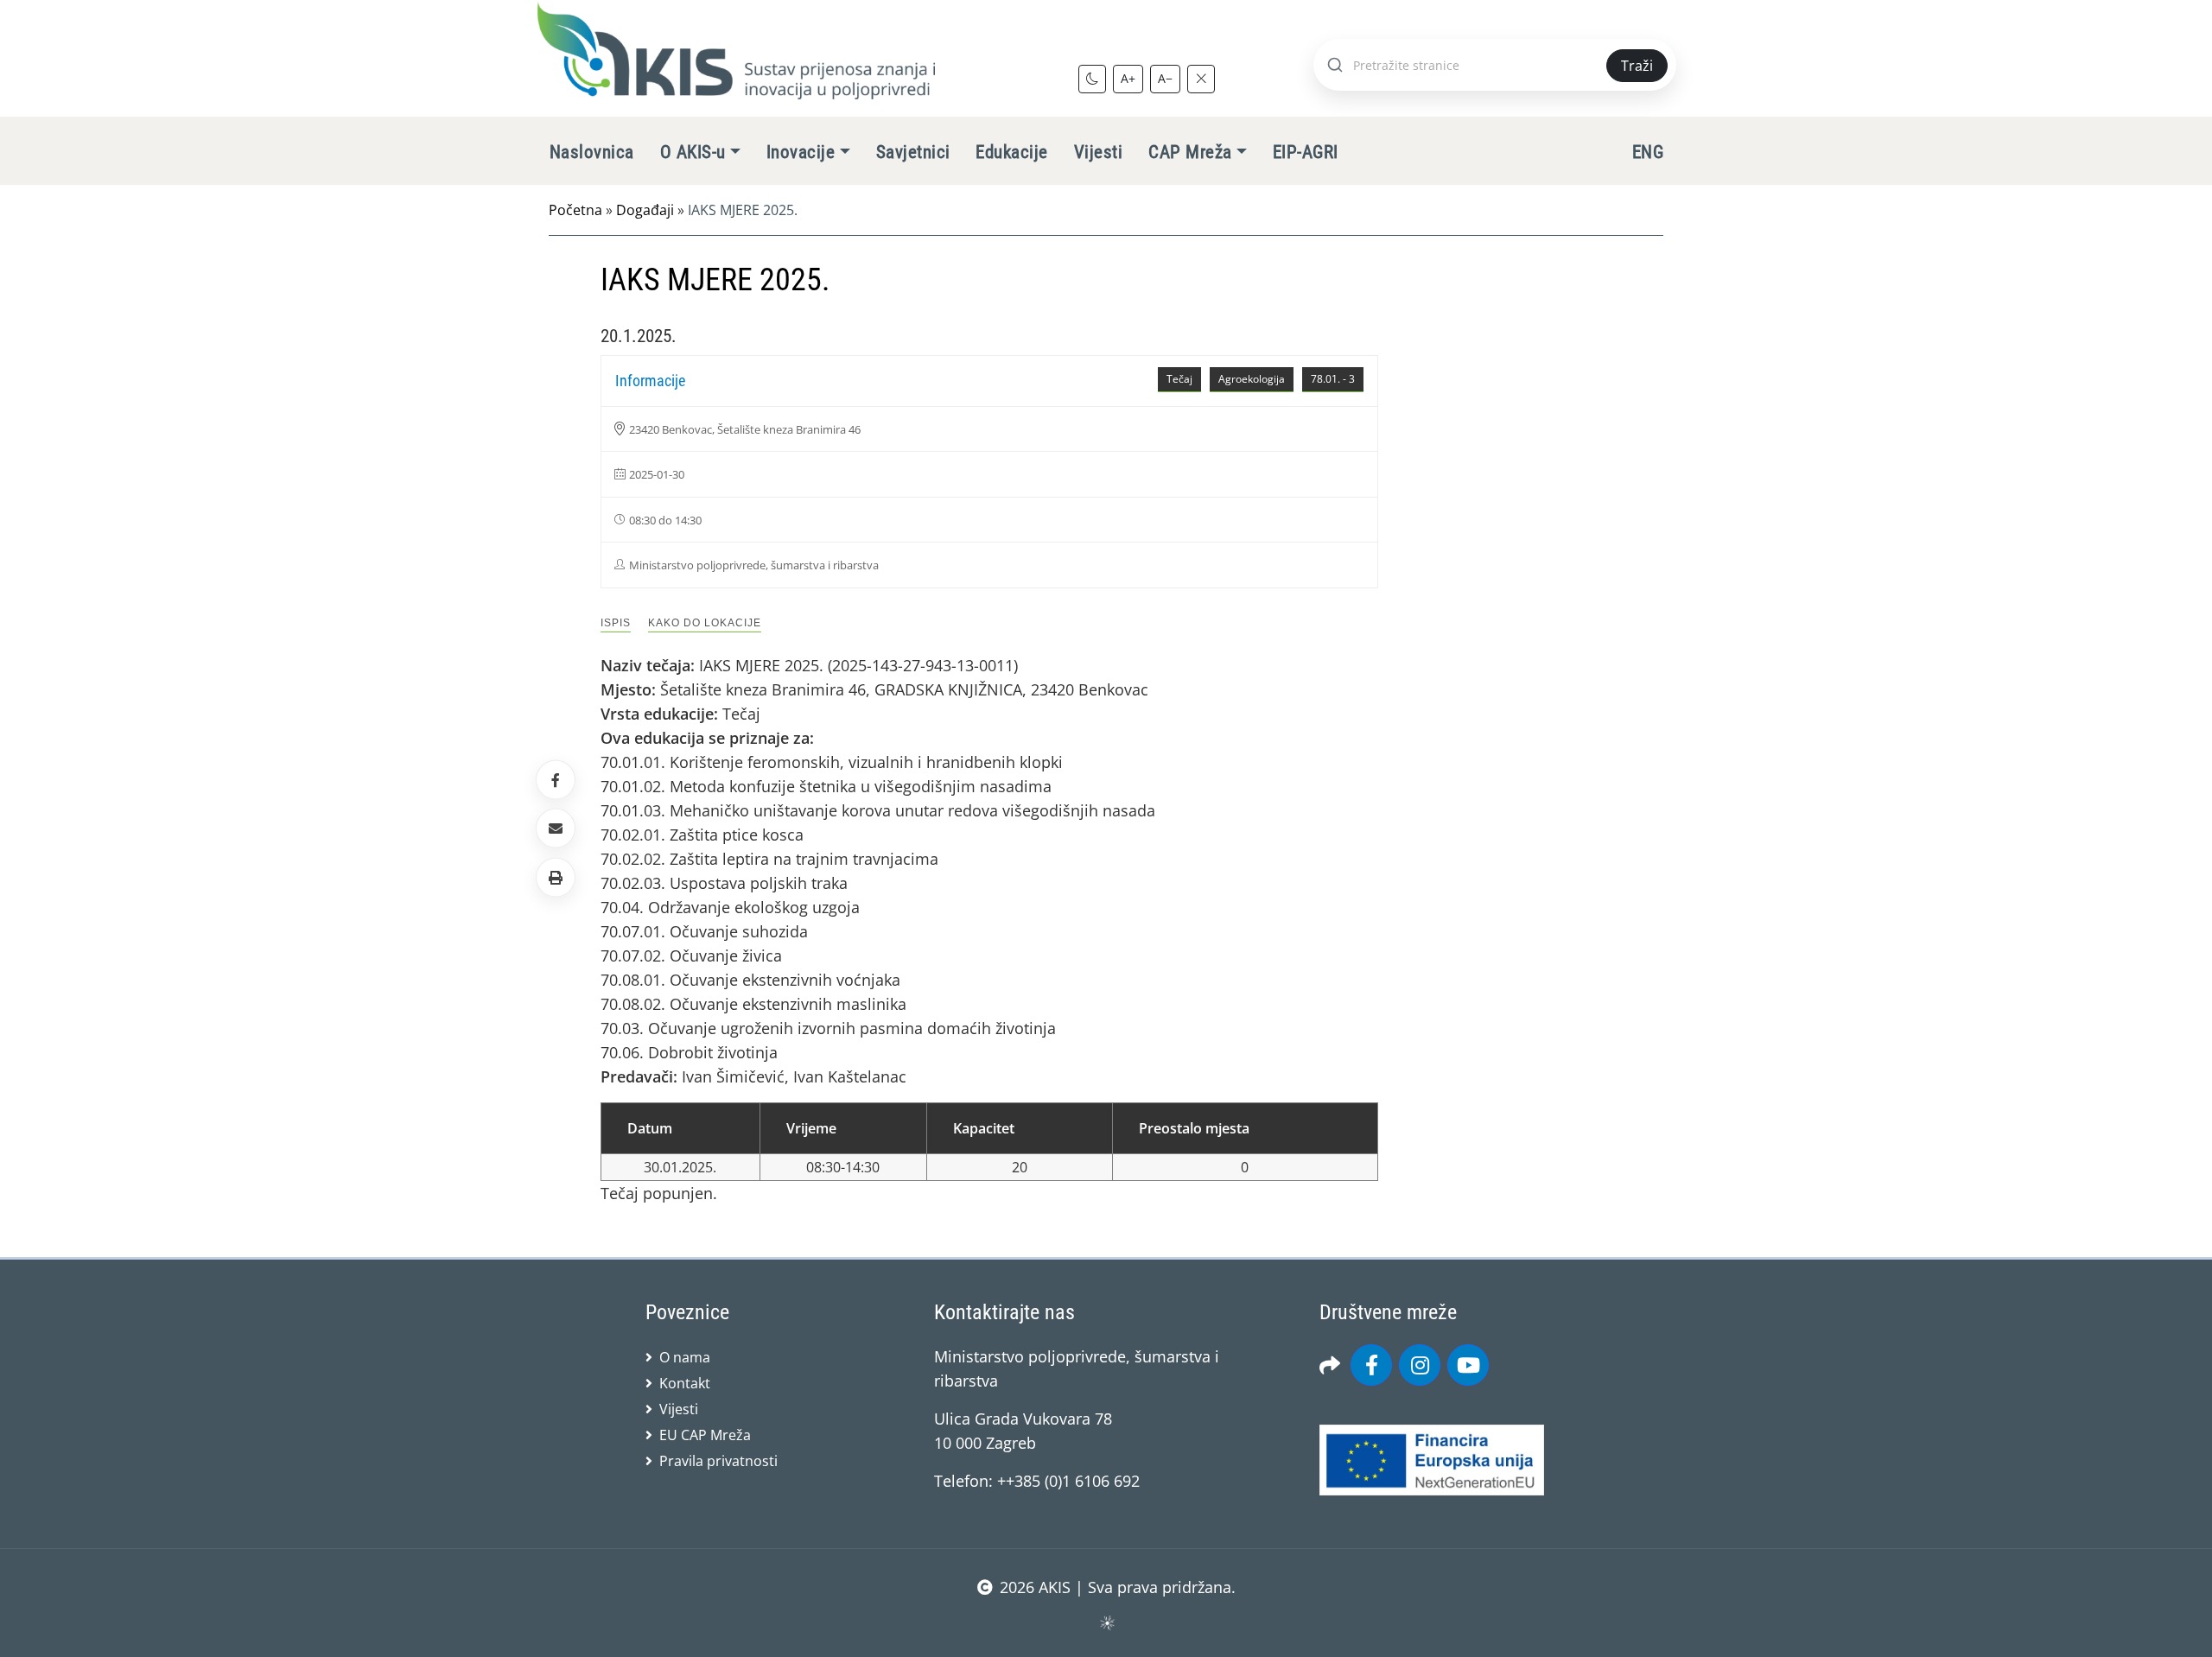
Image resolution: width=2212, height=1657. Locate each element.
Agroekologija (1252, 379)
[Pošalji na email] (556, 828)
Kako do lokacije (705, 623)
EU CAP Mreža (705, 1435)
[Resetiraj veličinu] (1201, 79)
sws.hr (1106, 1622)
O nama (685, 1357)
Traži (1637, 66)
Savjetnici (913, 152)
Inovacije (801, 152)
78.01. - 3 (1333, 379)
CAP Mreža (1190, 152)
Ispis (616, 623)
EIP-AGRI (1306, 152)
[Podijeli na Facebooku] (556, 780)
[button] (556, 877)
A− (1165, 78)
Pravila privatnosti (718, 1461)
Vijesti (1098, 152)
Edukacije (1011, 152)
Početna (575, 210)
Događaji (645, 210)
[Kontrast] (1092, 79)
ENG (1648, 152)
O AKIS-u (693, 152)
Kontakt (685, 1383)
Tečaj (1179, 379)
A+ (1128, 78)
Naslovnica (592, 152)
